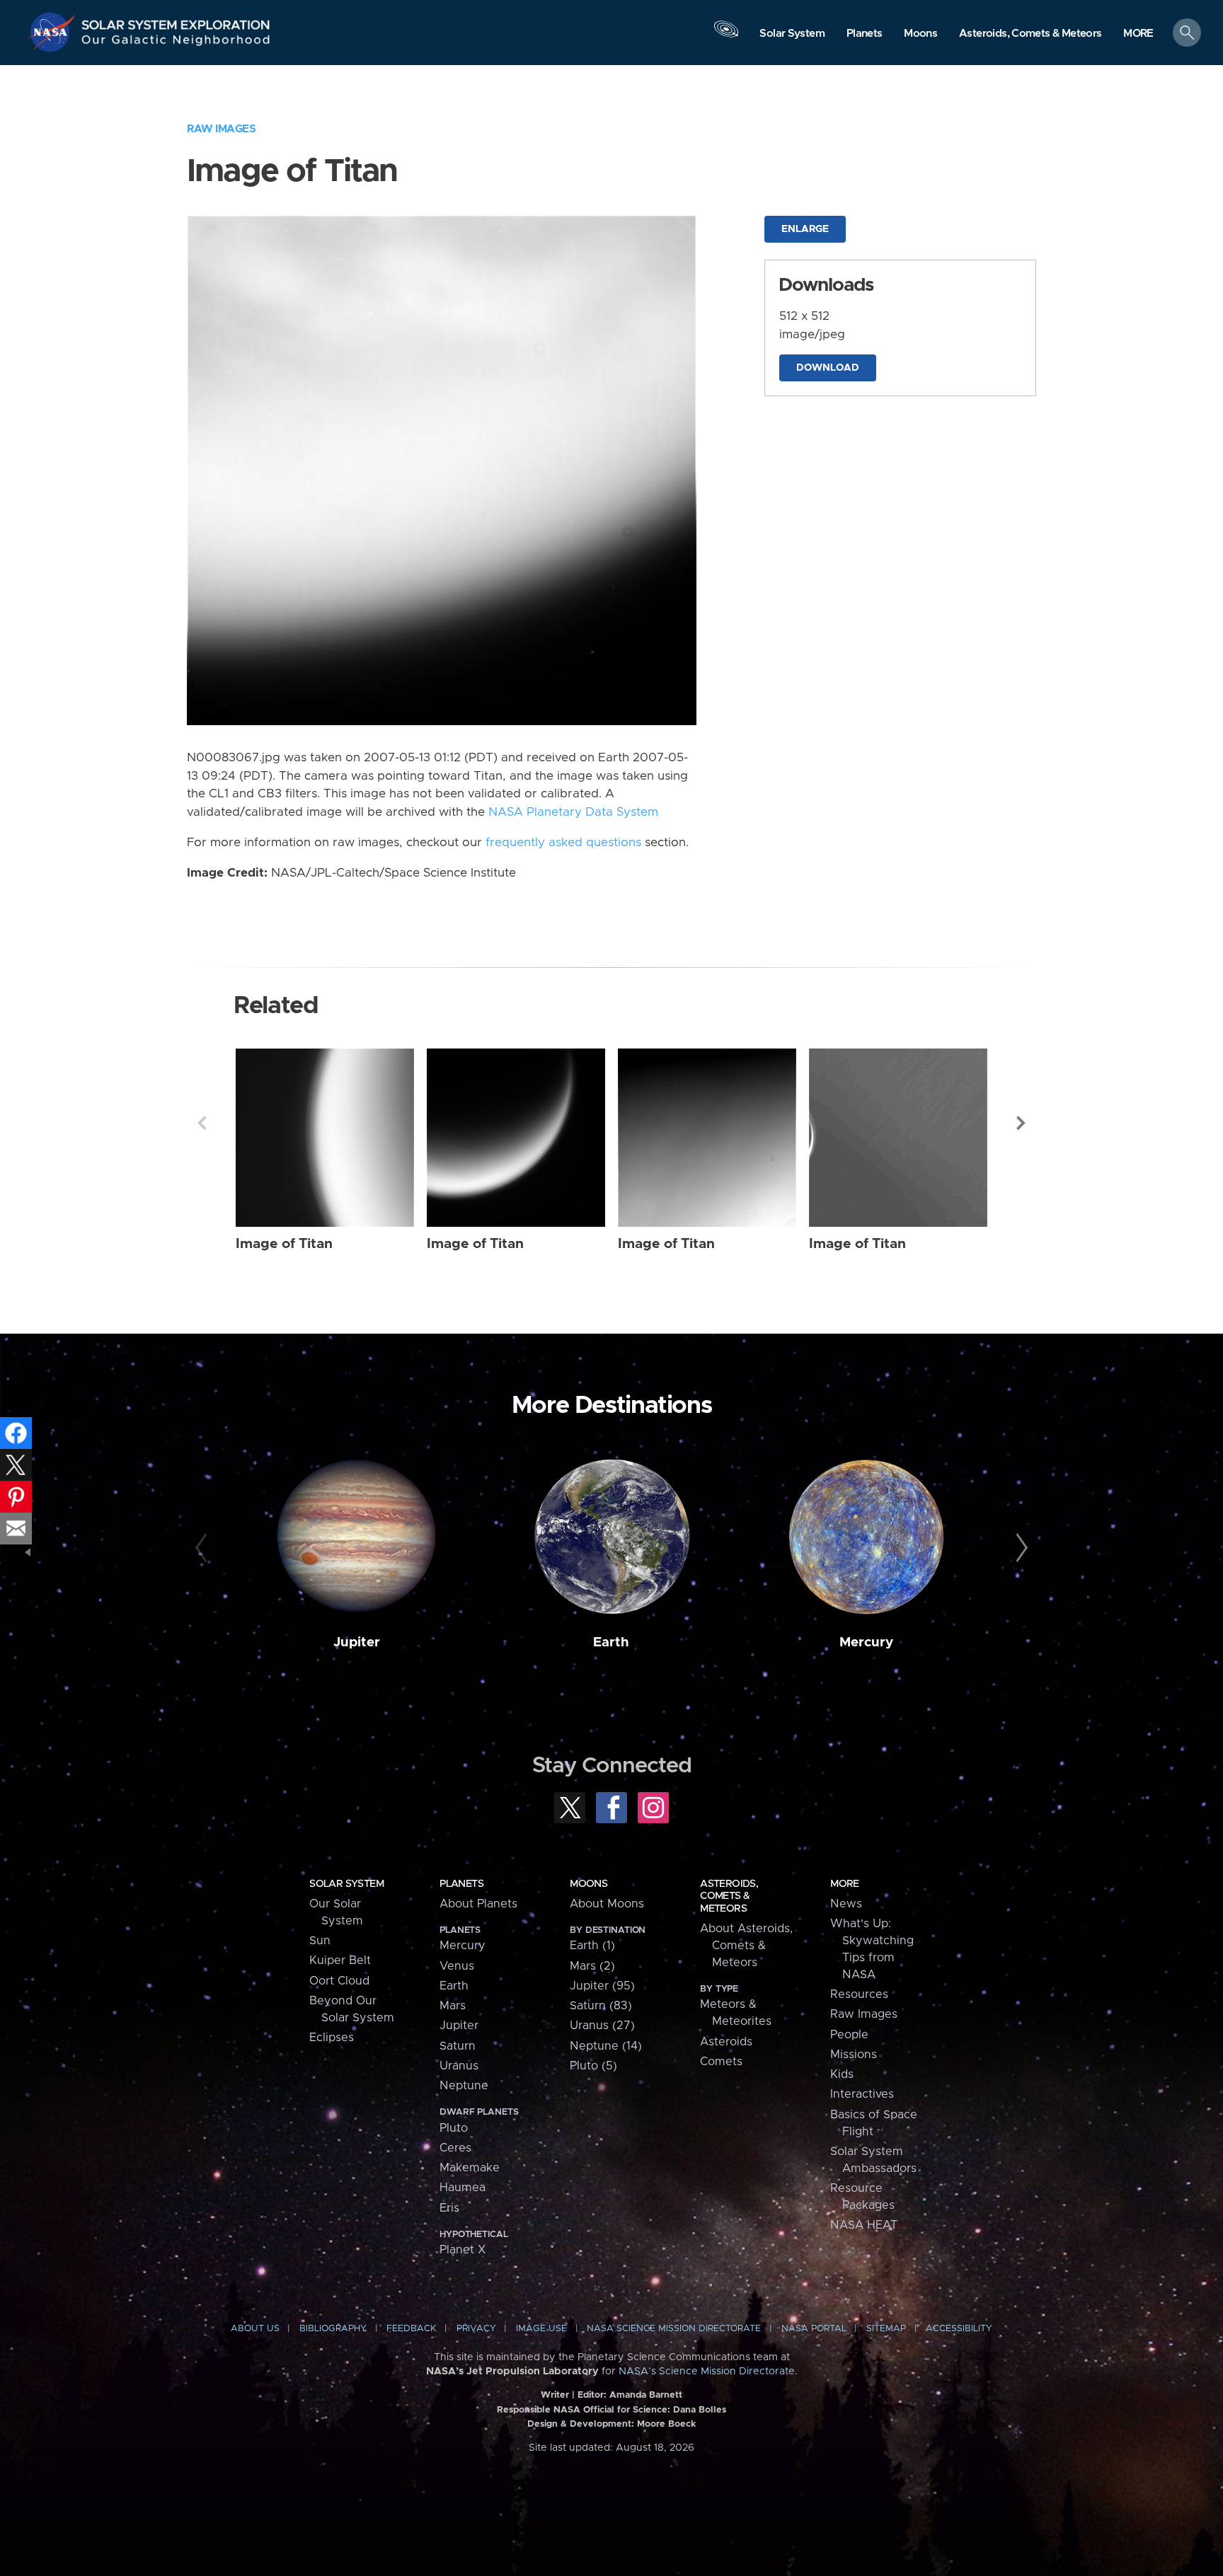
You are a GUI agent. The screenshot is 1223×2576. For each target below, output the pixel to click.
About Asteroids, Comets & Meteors (746, 1946)
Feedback (411, 2329)
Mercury (866, 1642)
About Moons (607, 1904)
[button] (1138, 34)
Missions (854, 2055)
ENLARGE (805, 229)
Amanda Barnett (646, 2395)
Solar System (346, 1884)
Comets (721, 2062)
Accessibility (959, 2329)
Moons (588, 1884)
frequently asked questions (563, 843)
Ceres (455, 2148)
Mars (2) (592, 1966)
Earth (611, 1642)
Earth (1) (592, 1946)
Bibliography (333, 2329)
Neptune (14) (606, 2046)
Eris (449, 2208)
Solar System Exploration (176, 21)
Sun (320, 1941)
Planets (461, 1884)
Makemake (470, 2168)
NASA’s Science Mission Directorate (707, 2372)
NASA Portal (814, 2329)
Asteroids (726, 2042)
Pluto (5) (593, 2066)
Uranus (459, 2066)
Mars (453, 2006)
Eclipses (332, 2038)
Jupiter (357, 1642)
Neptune (464, 2086)
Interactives (862, 2094)
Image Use (541, 2329)
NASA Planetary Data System (573, 812)
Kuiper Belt (340, 1960)
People (849, 2035)
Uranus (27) (602, 2026)
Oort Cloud (339, 1981)
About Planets (478, 1904)
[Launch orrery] (726, 36)
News (846, 1904)
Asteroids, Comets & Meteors (729, 1896)
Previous (202, 1123)
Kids (842, 2074)
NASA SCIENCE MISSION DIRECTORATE (674, 2329)
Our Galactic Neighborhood (176, 43)
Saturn (458, 2046)
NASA (54, 32)
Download (828, 368)
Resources (859, 1994)
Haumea (463, 2188)
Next (1021, 1123)
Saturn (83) (601, 2006)
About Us (255, 2329)
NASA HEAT (864, 2225)
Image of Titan (284, 1244)
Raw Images (221, 129)
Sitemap (886, 2329)
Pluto (454, 2128)
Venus (457, 1966)
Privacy (476, 2329)
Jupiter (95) (602, 1986)
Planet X (463, 2250)
